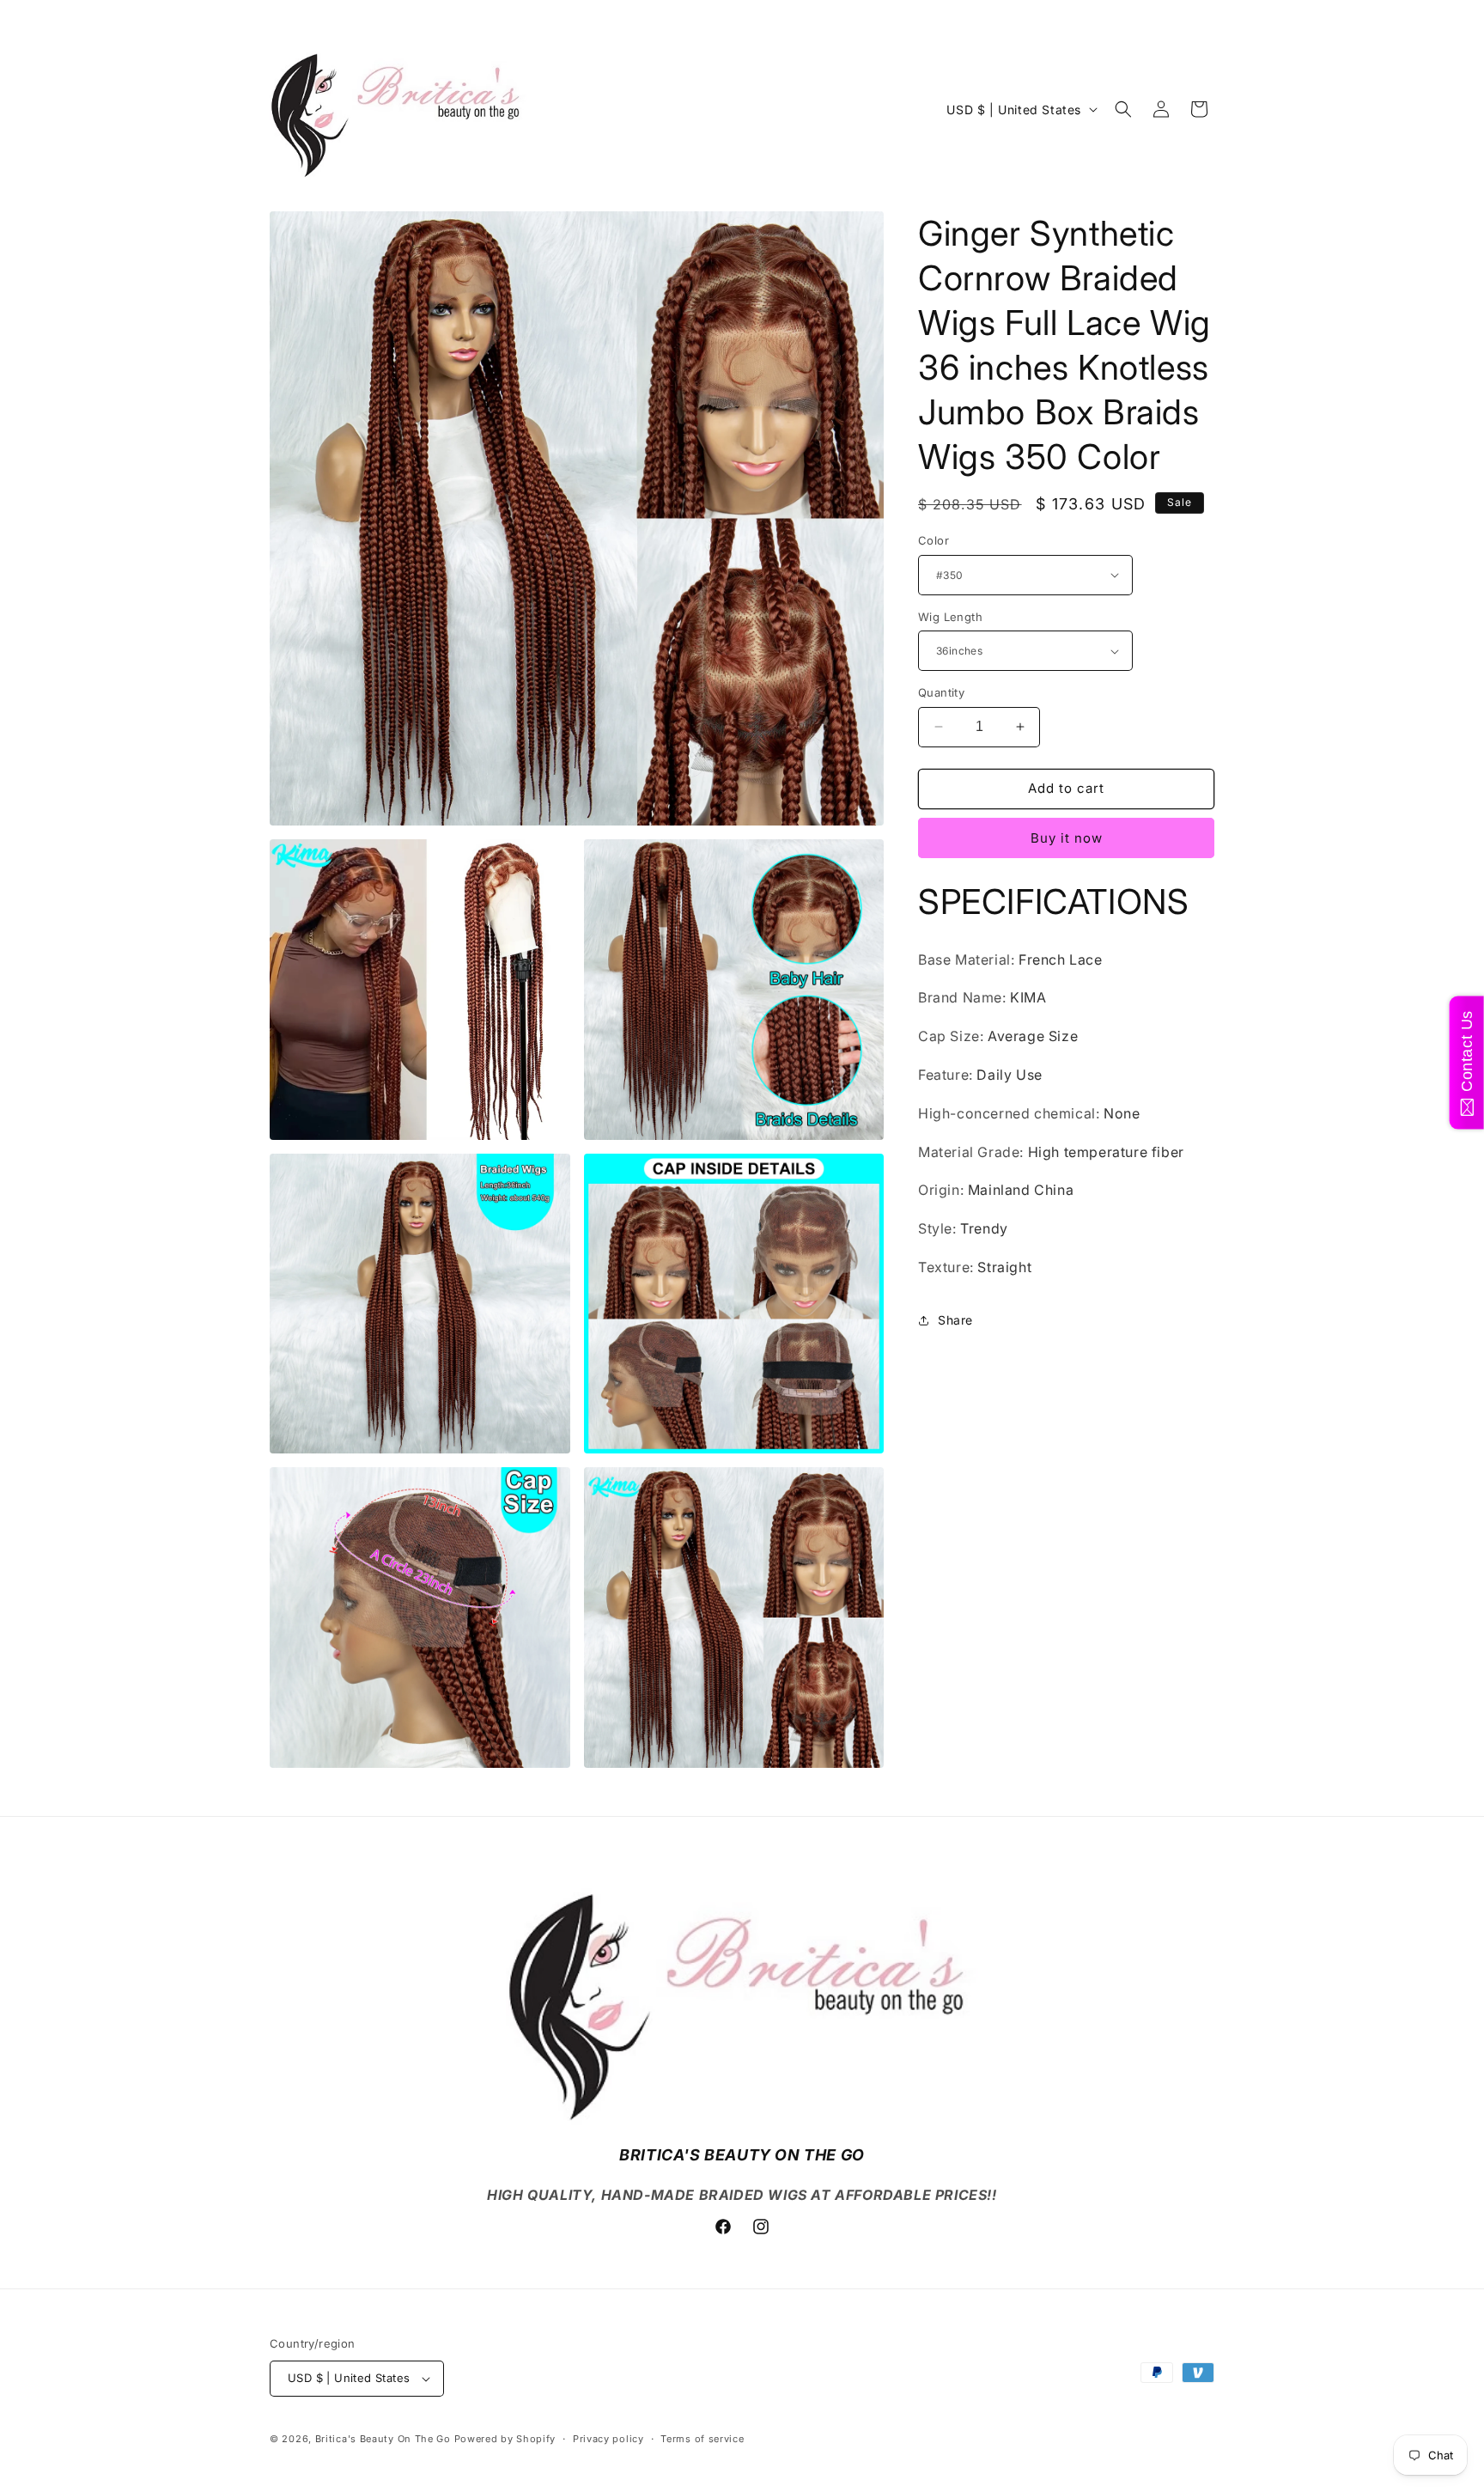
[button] (1123, 109)
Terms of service (702, 2439)
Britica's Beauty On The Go (383, 2439)
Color (934, 540)
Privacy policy (608, 2439)
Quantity (941, 692)
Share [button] (955, 1320)
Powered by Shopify (505, 2439)
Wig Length (950, 617)
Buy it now (1067, 838)
